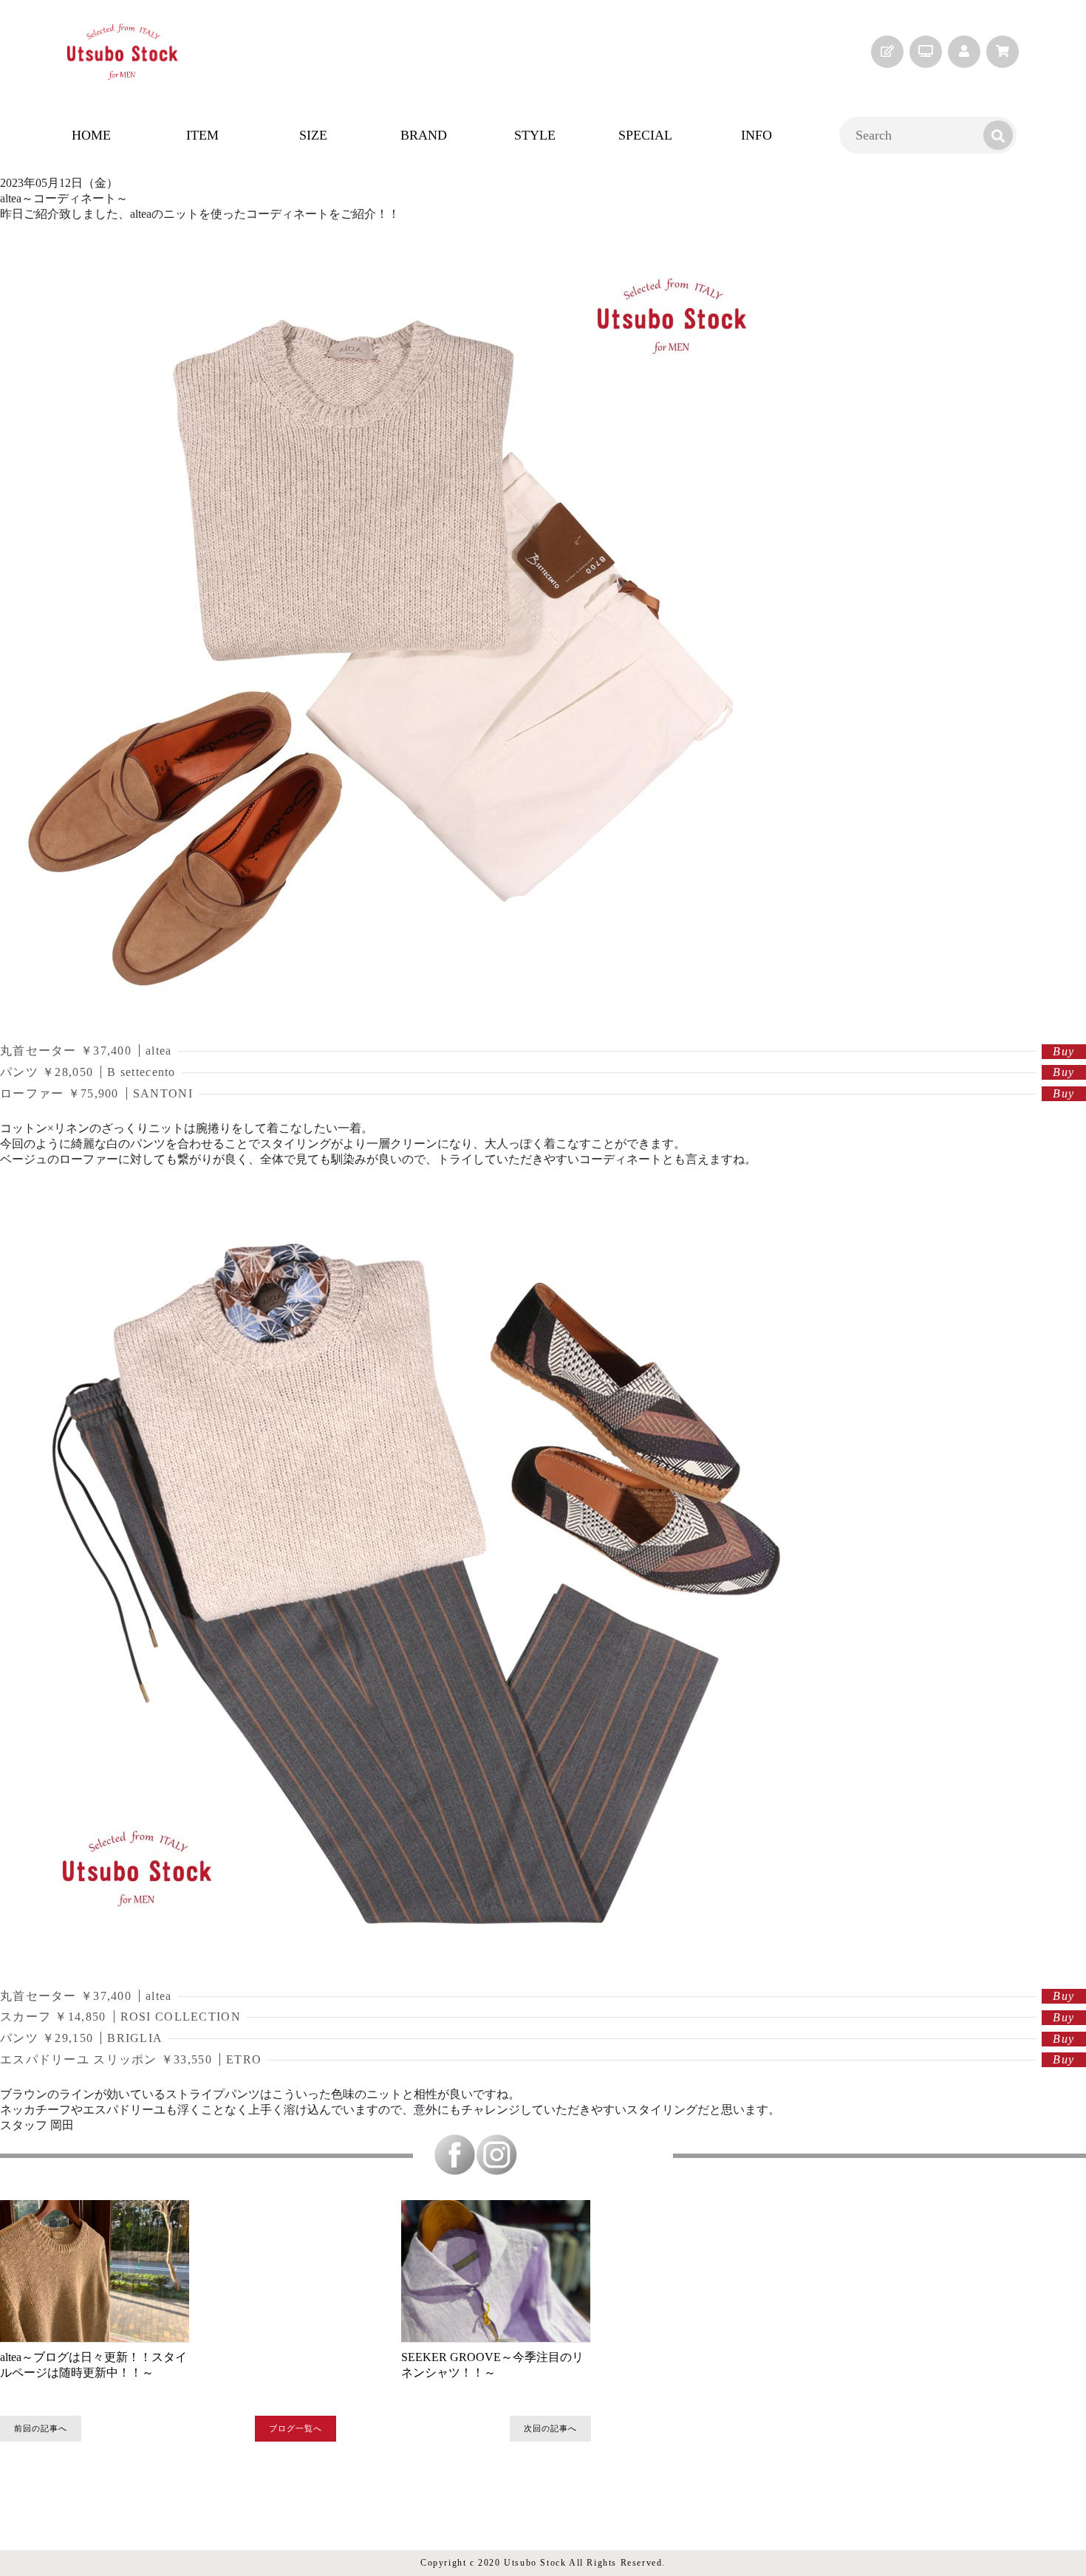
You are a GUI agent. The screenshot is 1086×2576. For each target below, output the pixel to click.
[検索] (998, 135)
